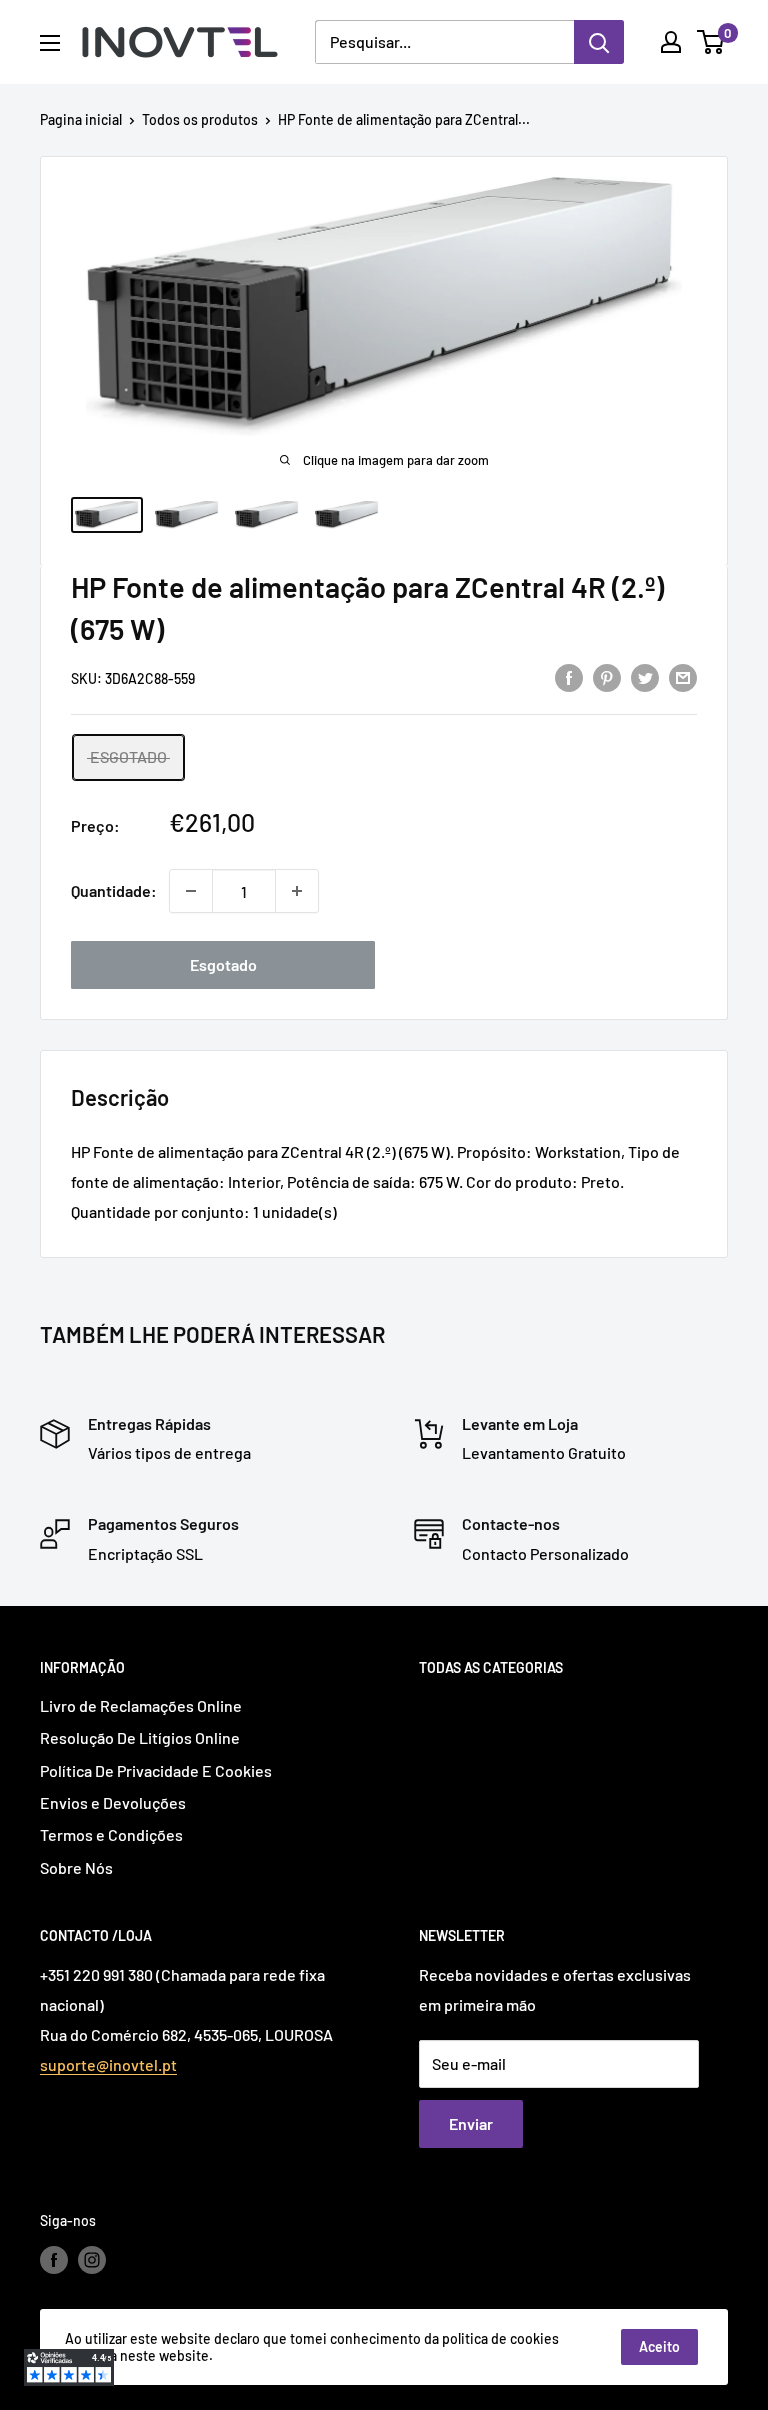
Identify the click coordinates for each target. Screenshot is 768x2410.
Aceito (659, 2346)
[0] (711, 42)
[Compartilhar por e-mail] (683, 676)
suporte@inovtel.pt (108, 2064)
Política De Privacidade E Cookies (156, 1770)
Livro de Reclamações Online (141, 1705)
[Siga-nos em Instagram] (92, 2259)
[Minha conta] (671, 42)
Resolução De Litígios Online (140, 1737)
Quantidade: (114, 890)
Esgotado (223, 964)
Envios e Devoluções (113, 1802)
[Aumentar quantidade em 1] (297, 891)
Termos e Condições (111, 1834)
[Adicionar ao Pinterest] (607, 676)
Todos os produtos (200, 119)
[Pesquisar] (599, 42)
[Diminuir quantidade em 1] (191, 891)
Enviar (471, 2123)
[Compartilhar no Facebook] (569, 676)
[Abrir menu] (50, 43)
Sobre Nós (76, 1867)
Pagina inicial (81, 119)
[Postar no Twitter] (645, 676)
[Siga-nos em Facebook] (54, 2259)
